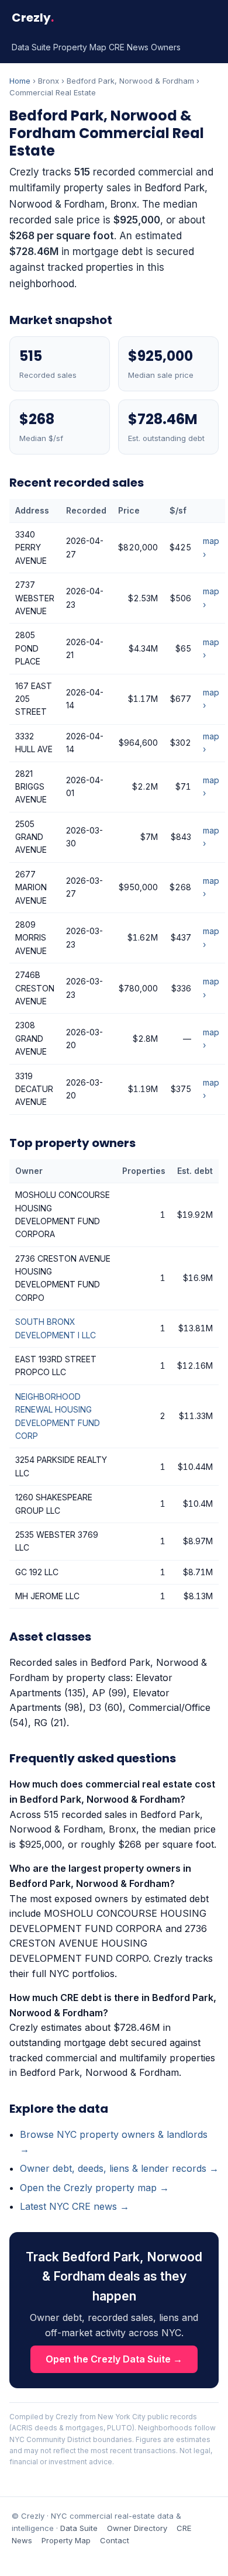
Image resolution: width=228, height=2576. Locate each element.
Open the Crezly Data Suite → (114, 2359)
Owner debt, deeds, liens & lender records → (119, 2168)
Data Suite (31, 47)
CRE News (129, 47)
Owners (166, 47)
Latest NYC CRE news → (75, 2206)
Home (20, 81)
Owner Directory (137, 2528)
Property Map (80, 47)
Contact (115, 2540)
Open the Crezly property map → (94, 2188)
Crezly (33, 18)
